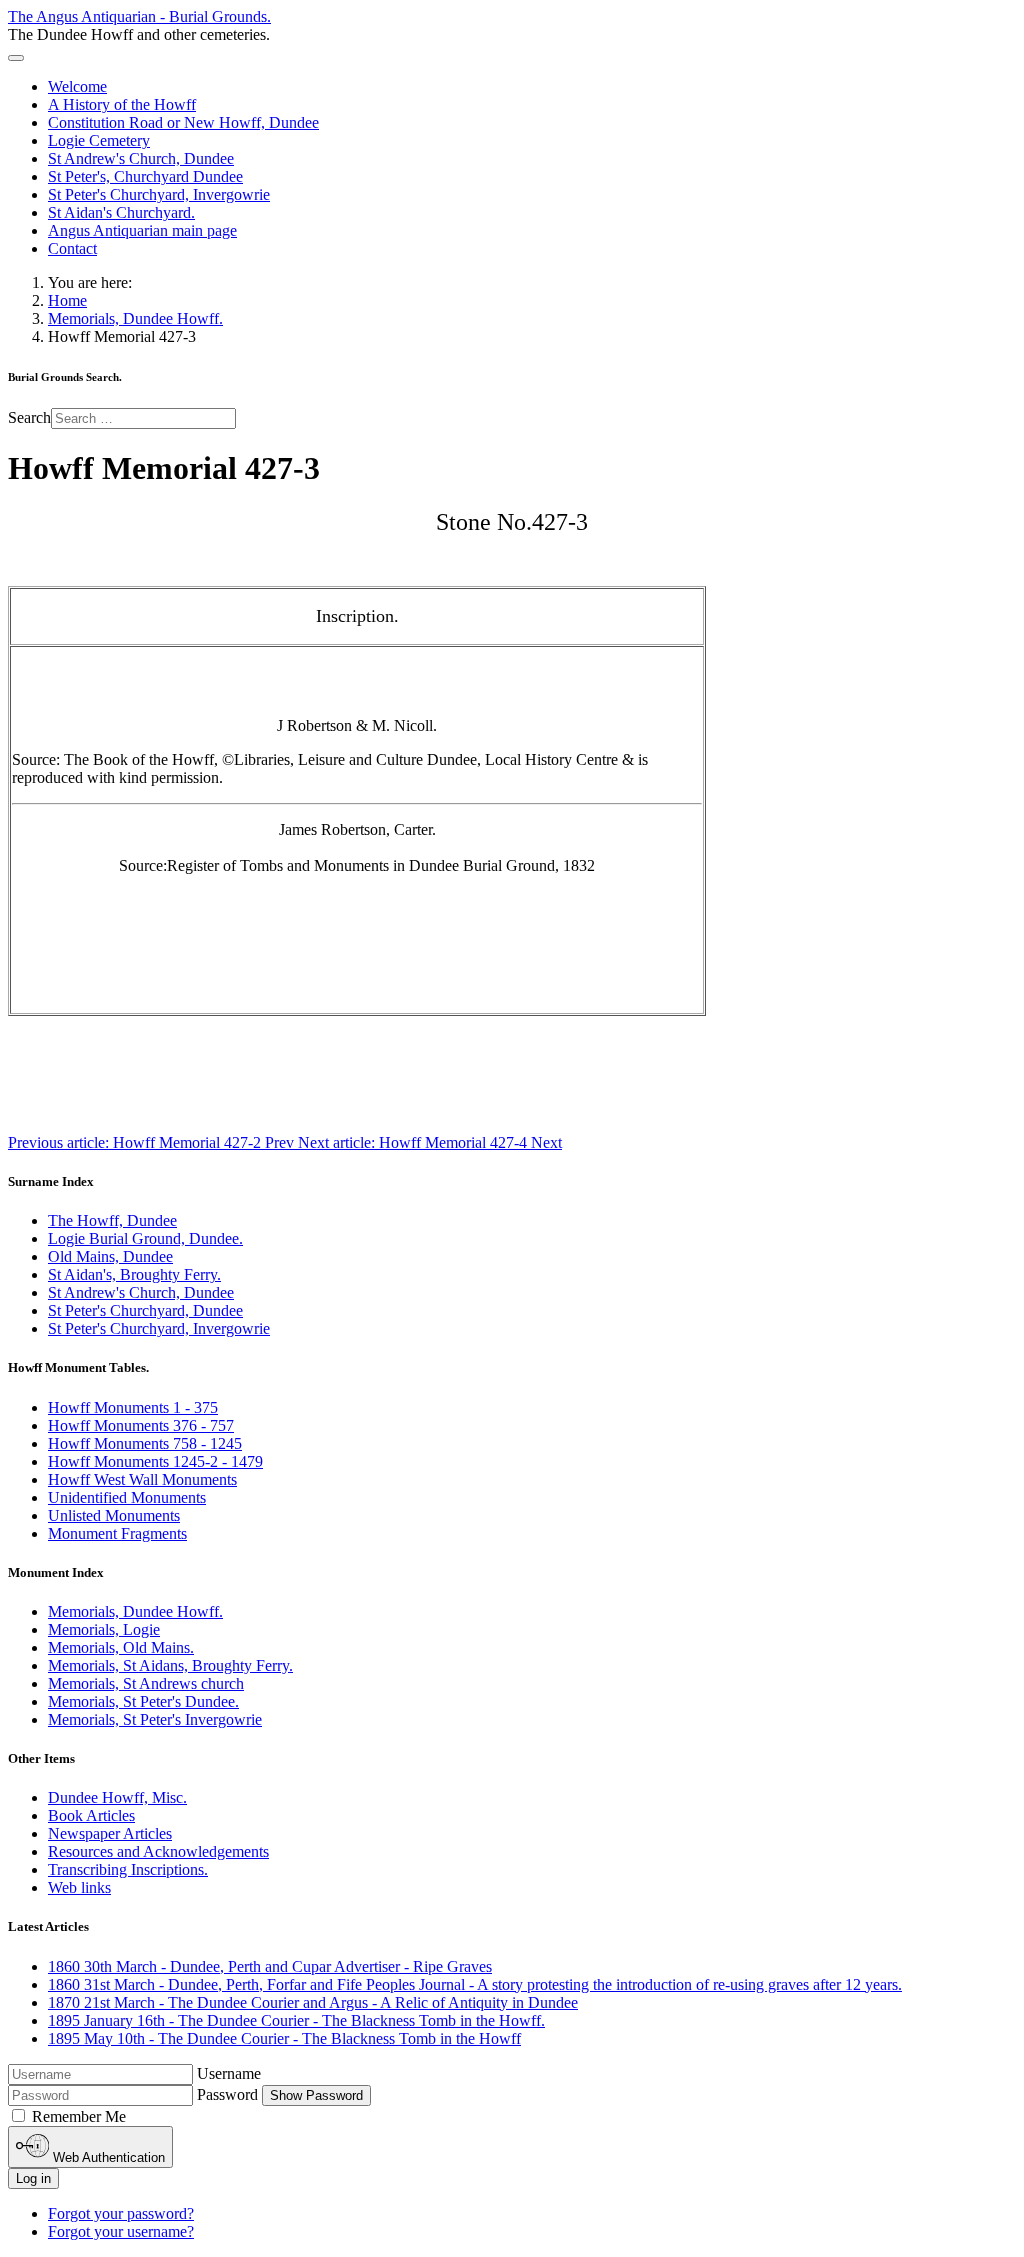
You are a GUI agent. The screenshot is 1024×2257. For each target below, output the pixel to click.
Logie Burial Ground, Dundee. (145, 1238)
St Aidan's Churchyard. (121, 212)
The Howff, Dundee (112, 1220)
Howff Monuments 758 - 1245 (145, 1443)
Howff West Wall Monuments (142, 1479)
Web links (79, 1887)
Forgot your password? (121, 2213)
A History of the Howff (122, 104)
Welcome (77, 86)
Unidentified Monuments (127, 1497)
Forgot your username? (121, 2231)
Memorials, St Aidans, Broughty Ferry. (170, 1665)
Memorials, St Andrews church (146, 1683)
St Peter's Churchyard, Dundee (145, 1310)
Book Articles (91, 1815)
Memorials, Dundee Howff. (135, 1611)
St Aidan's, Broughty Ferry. (134, 1274)
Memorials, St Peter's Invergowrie (155, 1719)
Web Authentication (107, 2157)
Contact (72, 248)
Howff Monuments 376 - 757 (141, 1425)
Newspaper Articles (110, 1833)
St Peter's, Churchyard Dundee (145, 176)
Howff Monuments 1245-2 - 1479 (155, 1461)
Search (29, 417)
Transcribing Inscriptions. (128, 1869)
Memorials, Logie (104, 1629)
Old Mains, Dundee (110, 1256)
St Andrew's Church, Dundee (141, 158)
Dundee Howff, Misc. (117, 1797)
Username (229, 2073)
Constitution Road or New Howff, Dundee (183, 122)
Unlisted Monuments (114, 1515)
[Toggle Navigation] (16, 58)
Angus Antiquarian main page (142, 230)
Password (227, 2094)
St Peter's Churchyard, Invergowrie (159, 194)
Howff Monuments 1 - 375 (133, 1407)
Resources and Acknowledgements (158, 1851)
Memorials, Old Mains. (121, 1647)
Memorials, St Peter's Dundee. (143, 1701)
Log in (33, 2178)
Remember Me (79, 2116)
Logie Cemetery (99, 140)
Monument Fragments (117, 1533)
